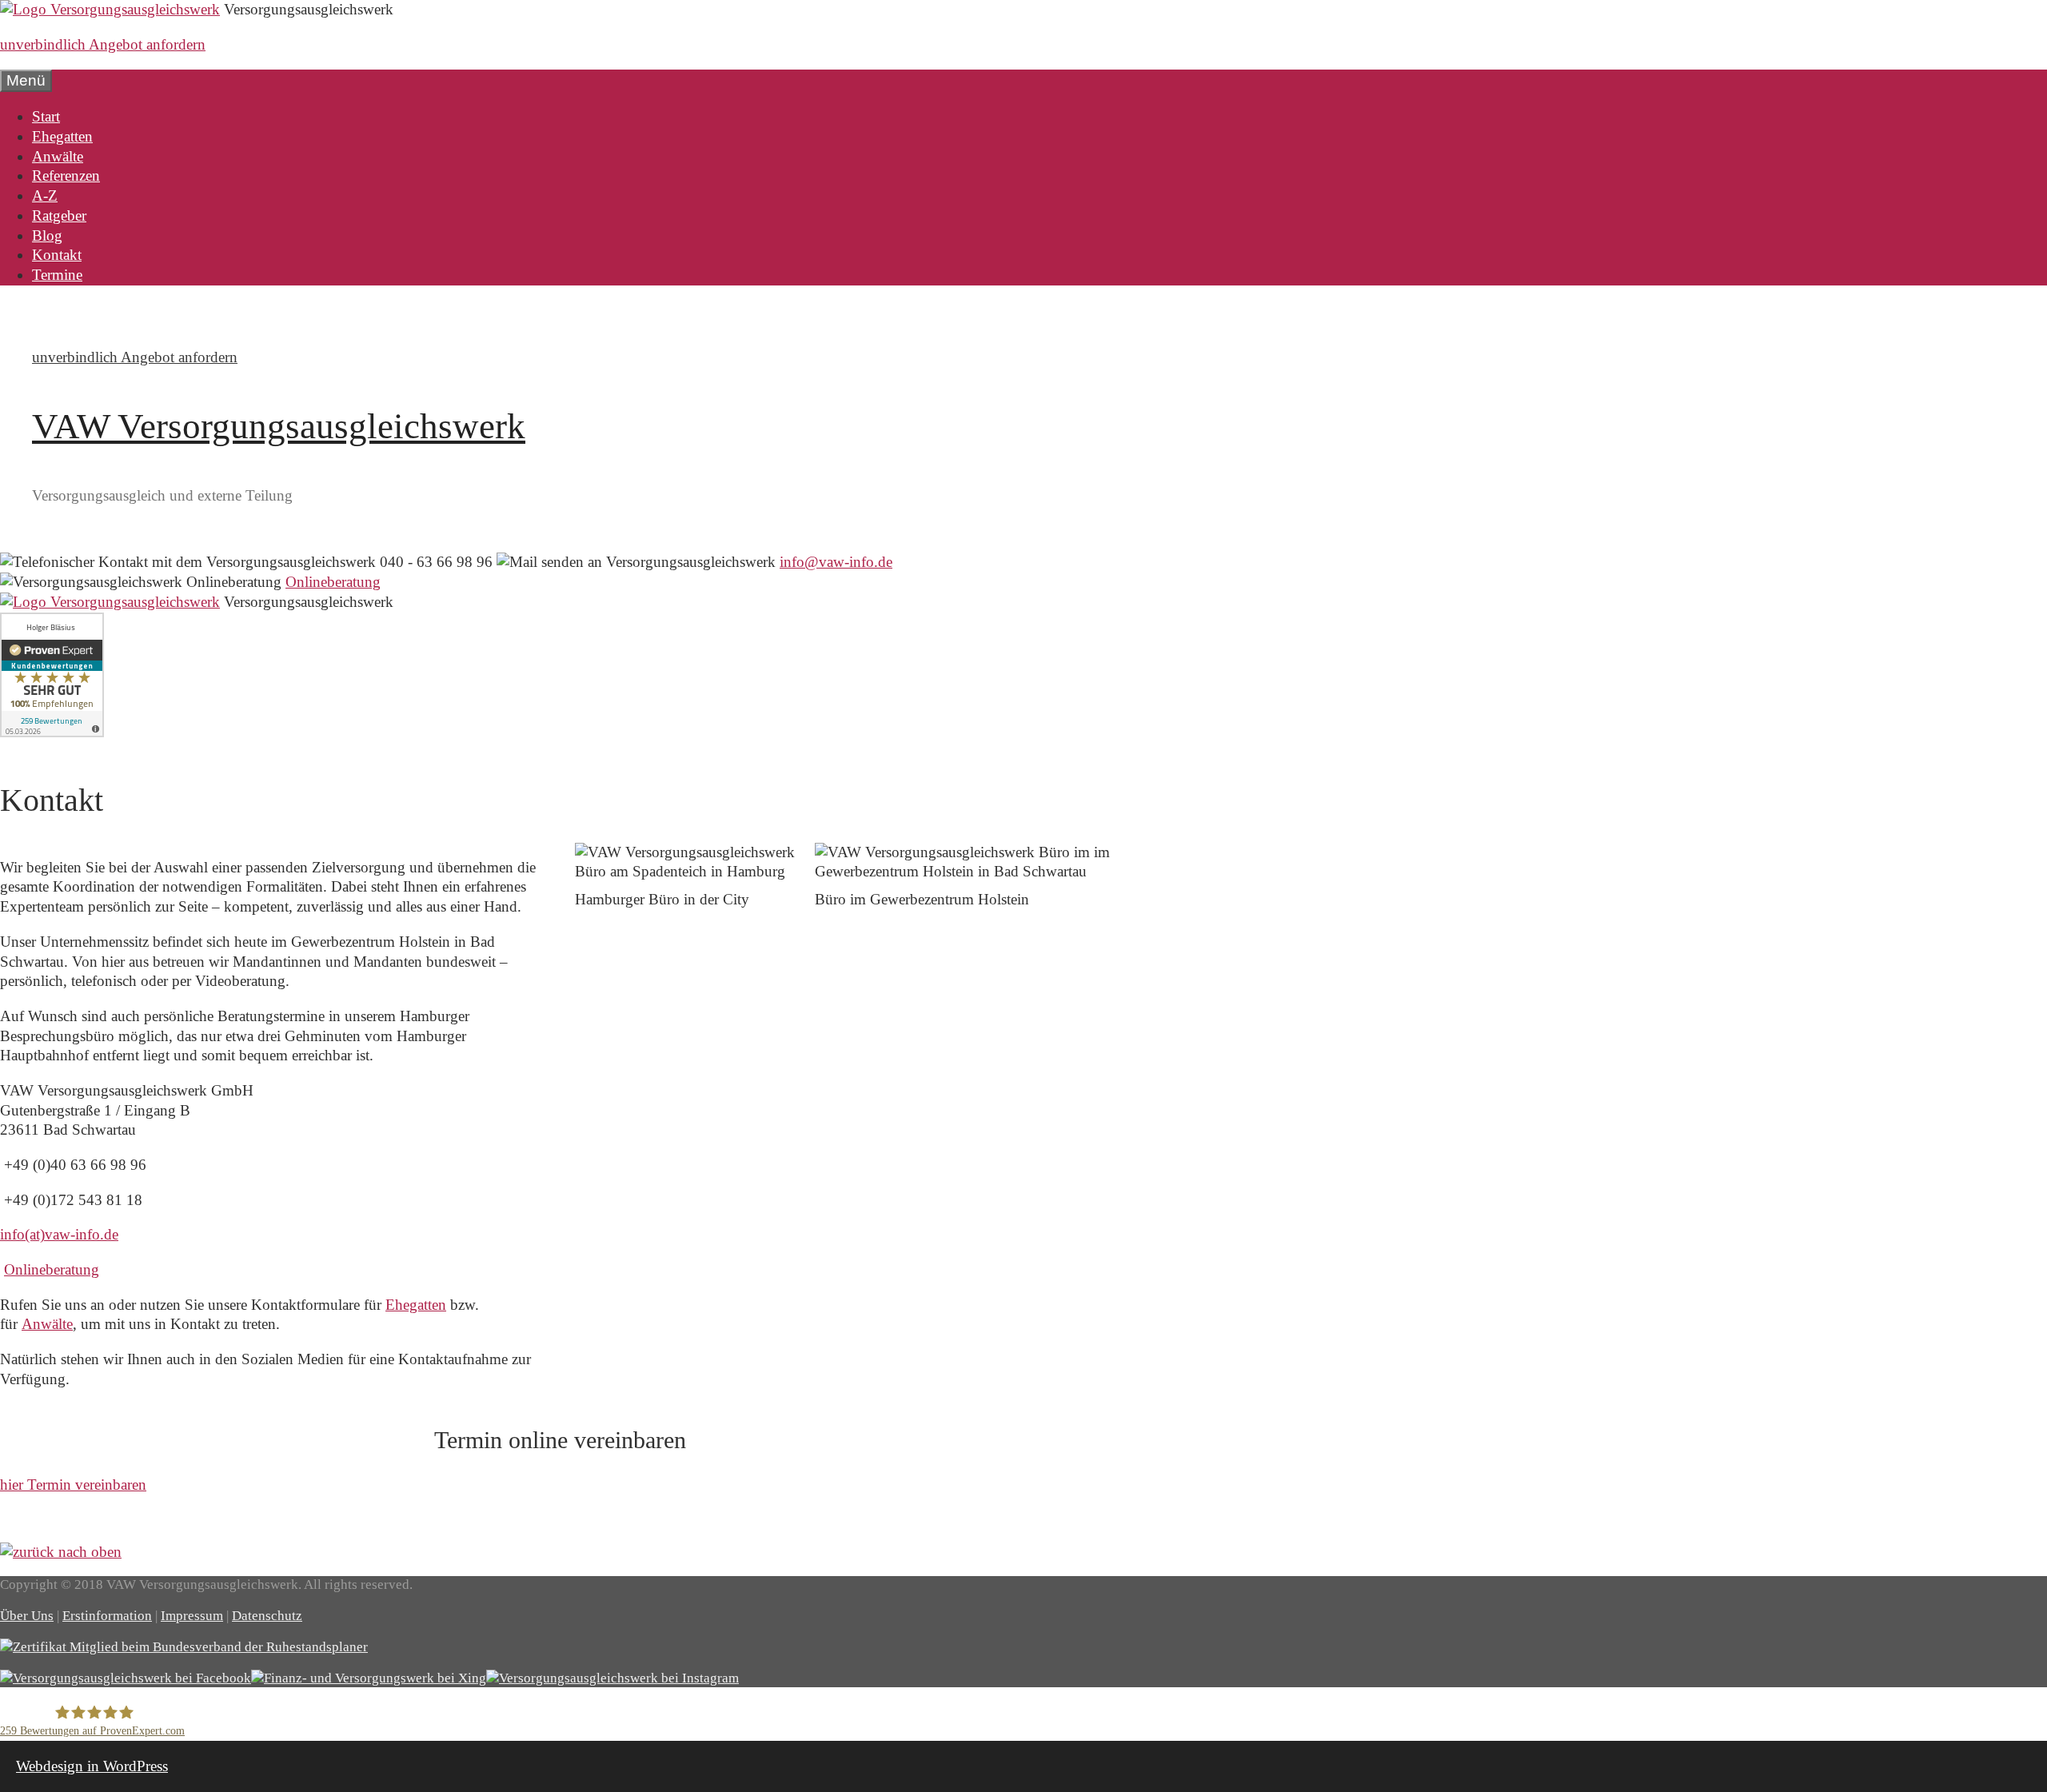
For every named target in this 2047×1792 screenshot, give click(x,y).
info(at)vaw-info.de (59, 1234)
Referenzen (66, 176)
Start (46, 116)
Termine (57, 275)
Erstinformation (107, 1616)
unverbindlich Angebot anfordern (103, 44)
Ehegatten (62, 136)
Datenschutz (267, 1616)
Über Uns (27, 1616)
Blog (47, 235)
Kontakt (57, 255)
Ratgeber (59, 216)
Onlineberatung (333, 582)
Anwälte (58, 156)
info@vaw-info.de (836, 562)
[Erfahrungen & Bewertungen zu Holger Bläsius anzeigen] (52, 732)
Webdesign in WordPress (92, 1766)
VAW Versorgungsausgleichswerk (279, 426)
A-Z (45, 196)
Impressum (192, 1616)
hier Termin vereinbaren (73, 1485)
